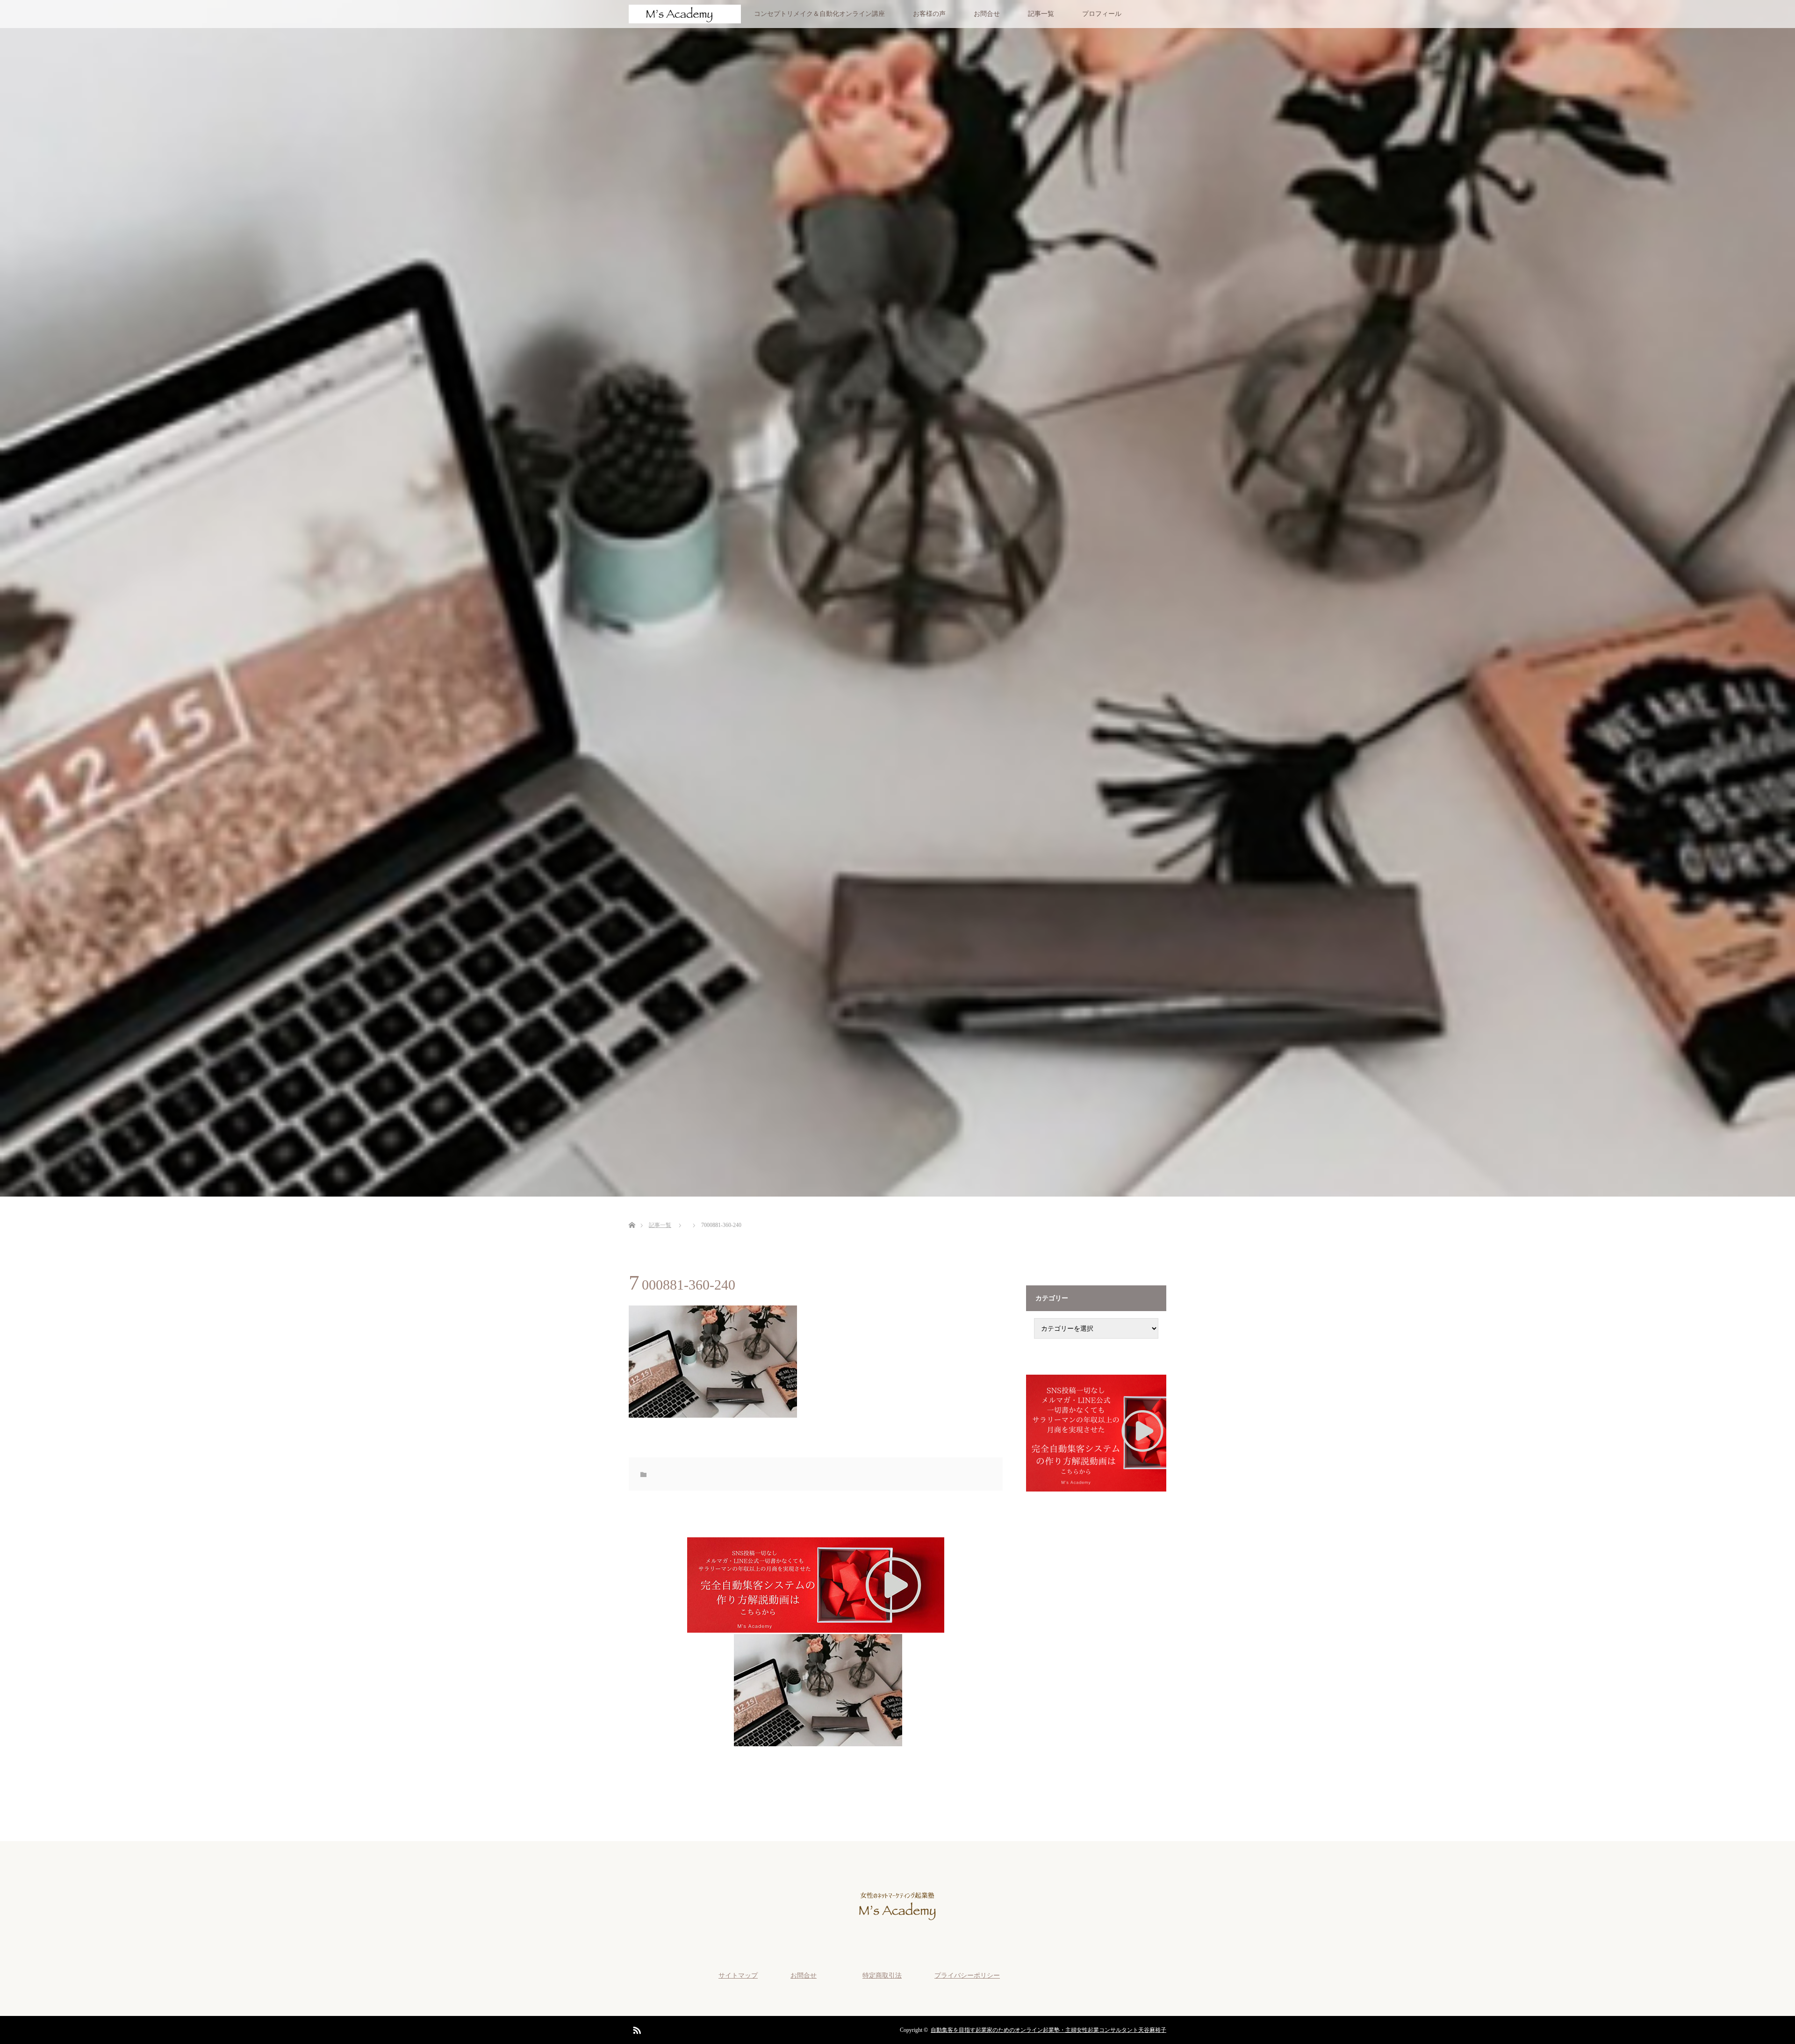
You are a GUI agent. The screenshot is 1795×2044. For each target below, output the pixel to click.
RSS (636, 2029)
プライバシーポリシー (967, 1976)
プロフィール (1102, 14)
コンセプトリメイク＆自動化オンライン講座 (819, 14)
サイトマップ (738, 1976)
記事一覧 (1041, 14)
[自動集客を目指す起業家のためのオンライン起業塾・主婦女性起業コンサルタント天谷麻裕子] (897, 1928)
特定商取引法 (882, 1976)
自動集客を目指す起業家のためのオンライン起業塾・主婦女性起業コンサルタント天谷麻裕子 (1048, 2030)
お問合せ (987, 14)
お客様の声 (929, 14)
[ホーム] (632, 1214)
